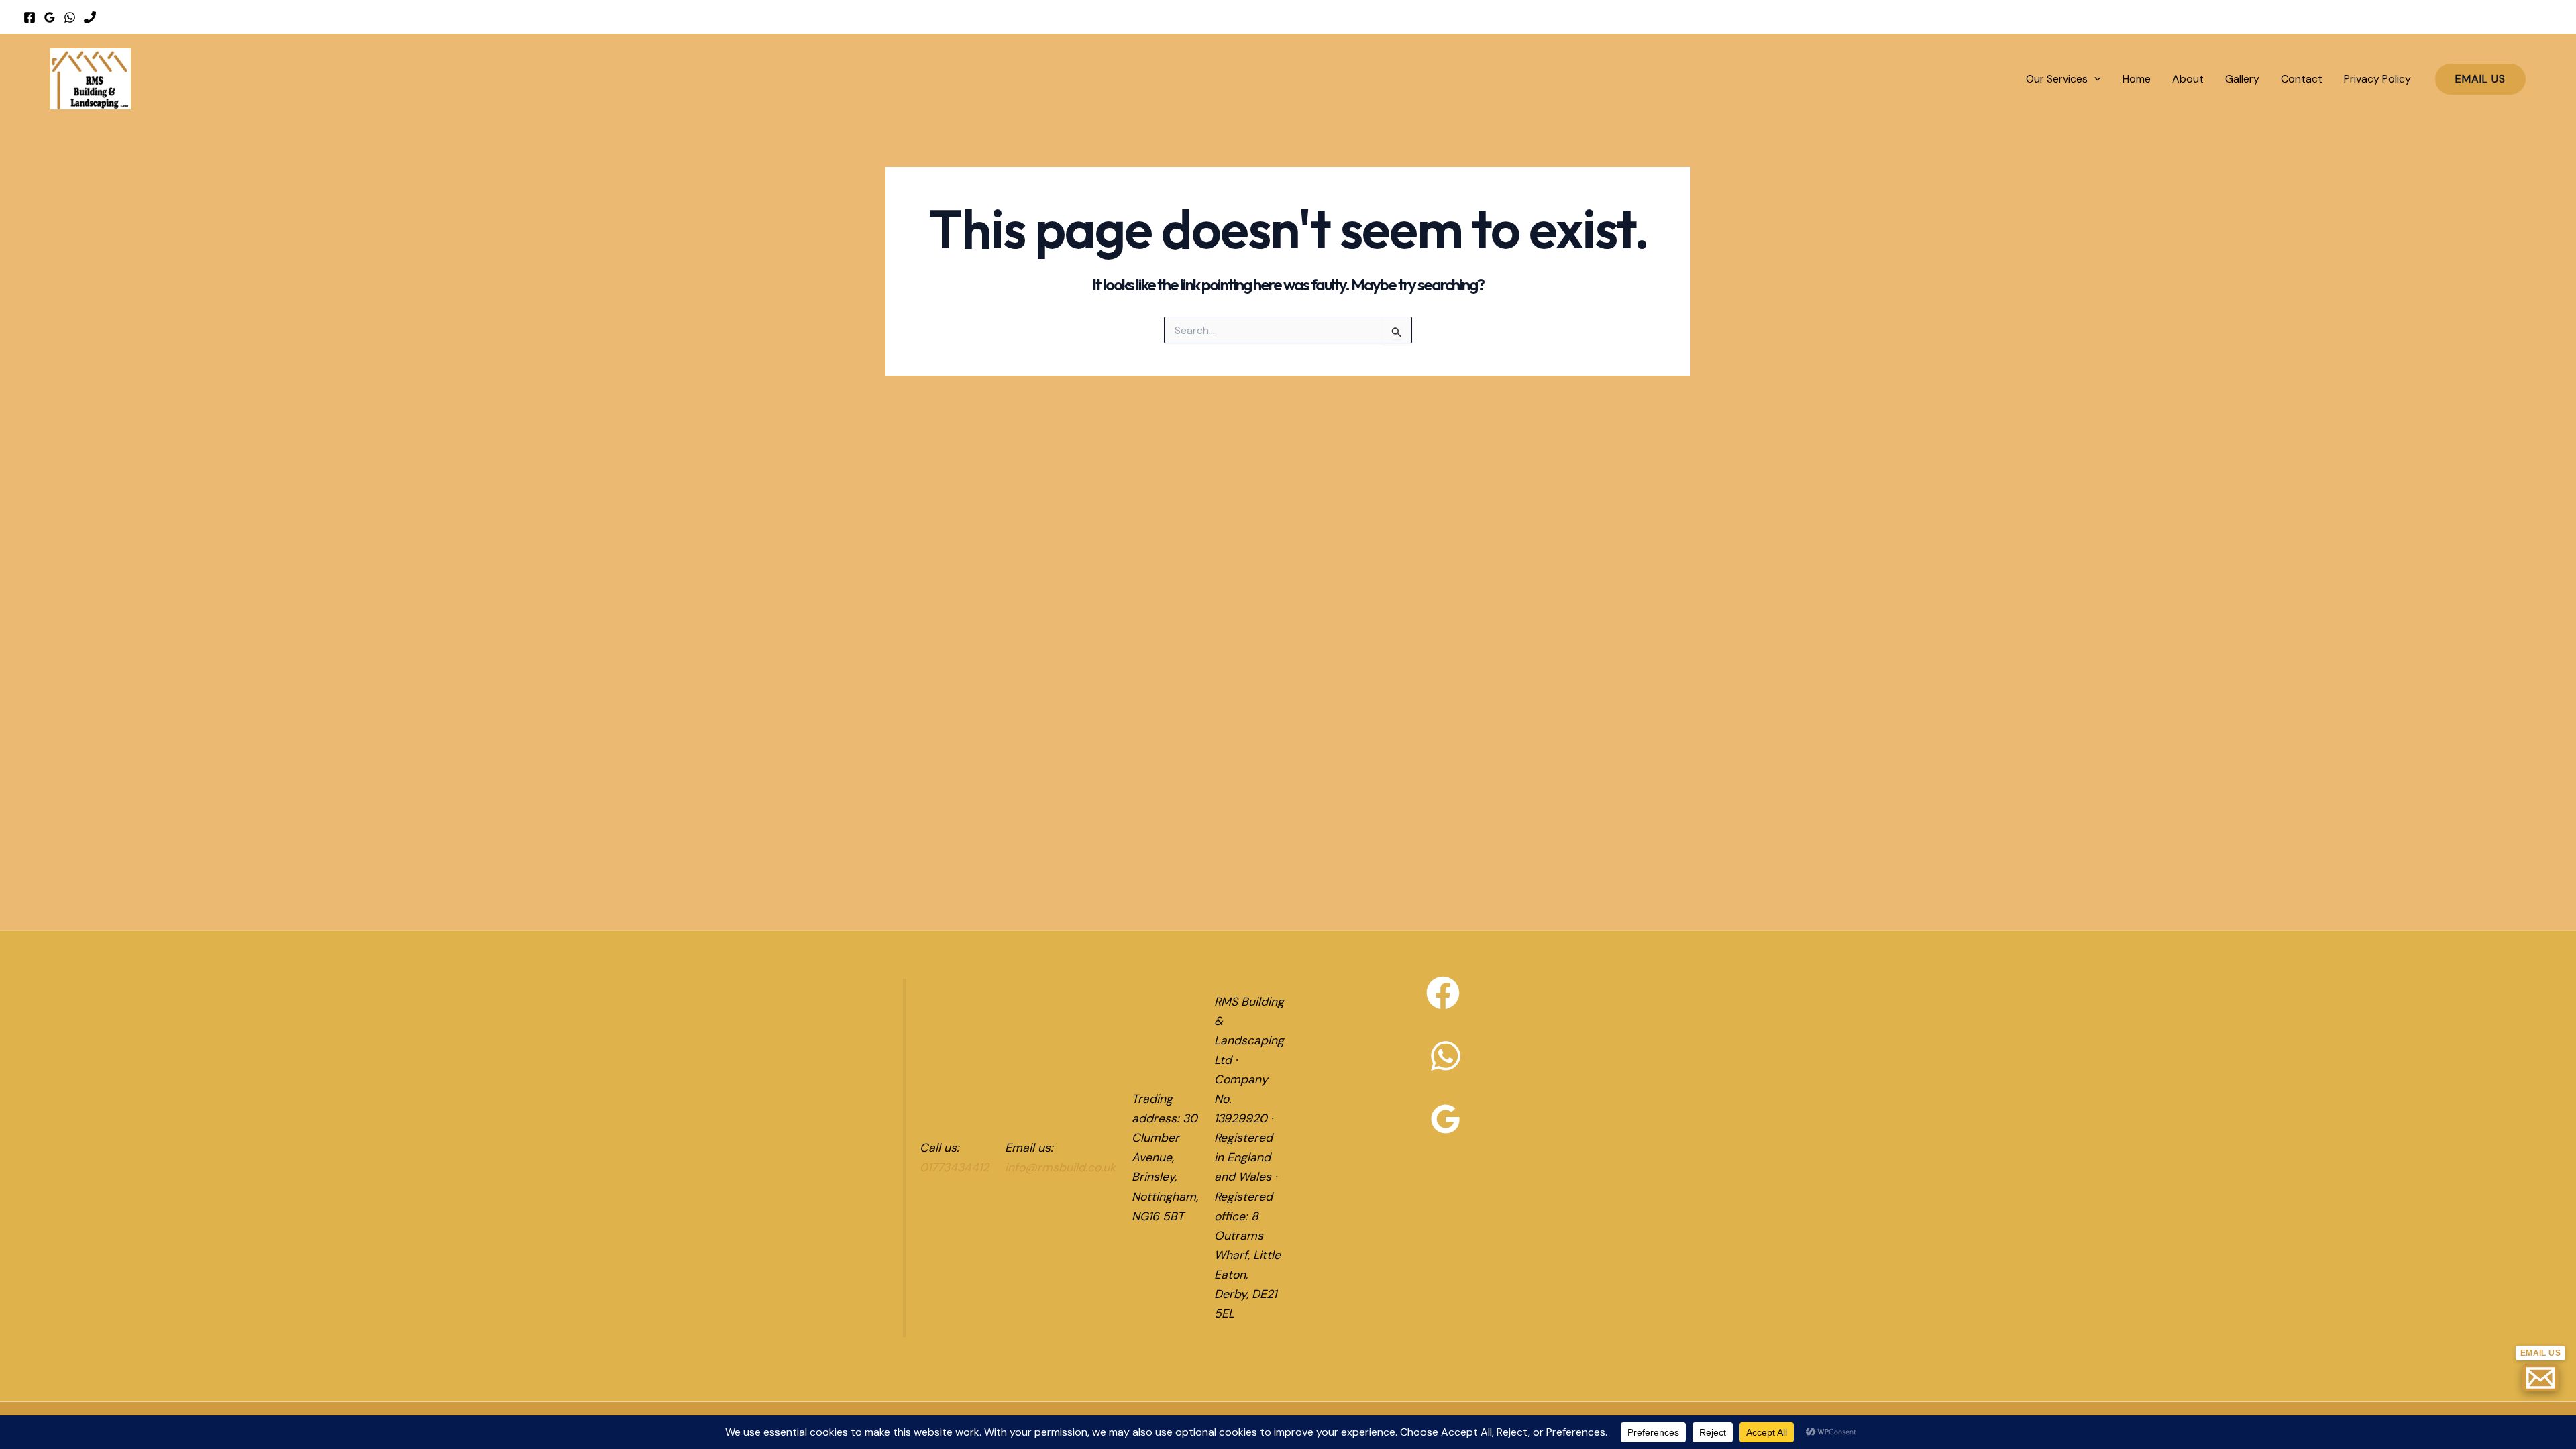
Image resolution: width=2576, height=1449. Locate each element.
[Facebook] (30, 17)
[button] (2094, 79)
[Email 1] (2540, 1378)
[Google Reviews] (50, 17)
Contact (2302, 79)
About (2188, 79)
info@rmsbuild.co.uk (1060, 1167)
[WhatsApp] (70, 17)
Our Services (2057, 79)
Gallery (2242, 79)
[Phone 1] (90, 17)
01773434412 (954, 1167)
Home (2137, 79)
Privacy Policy (2377, 79)
